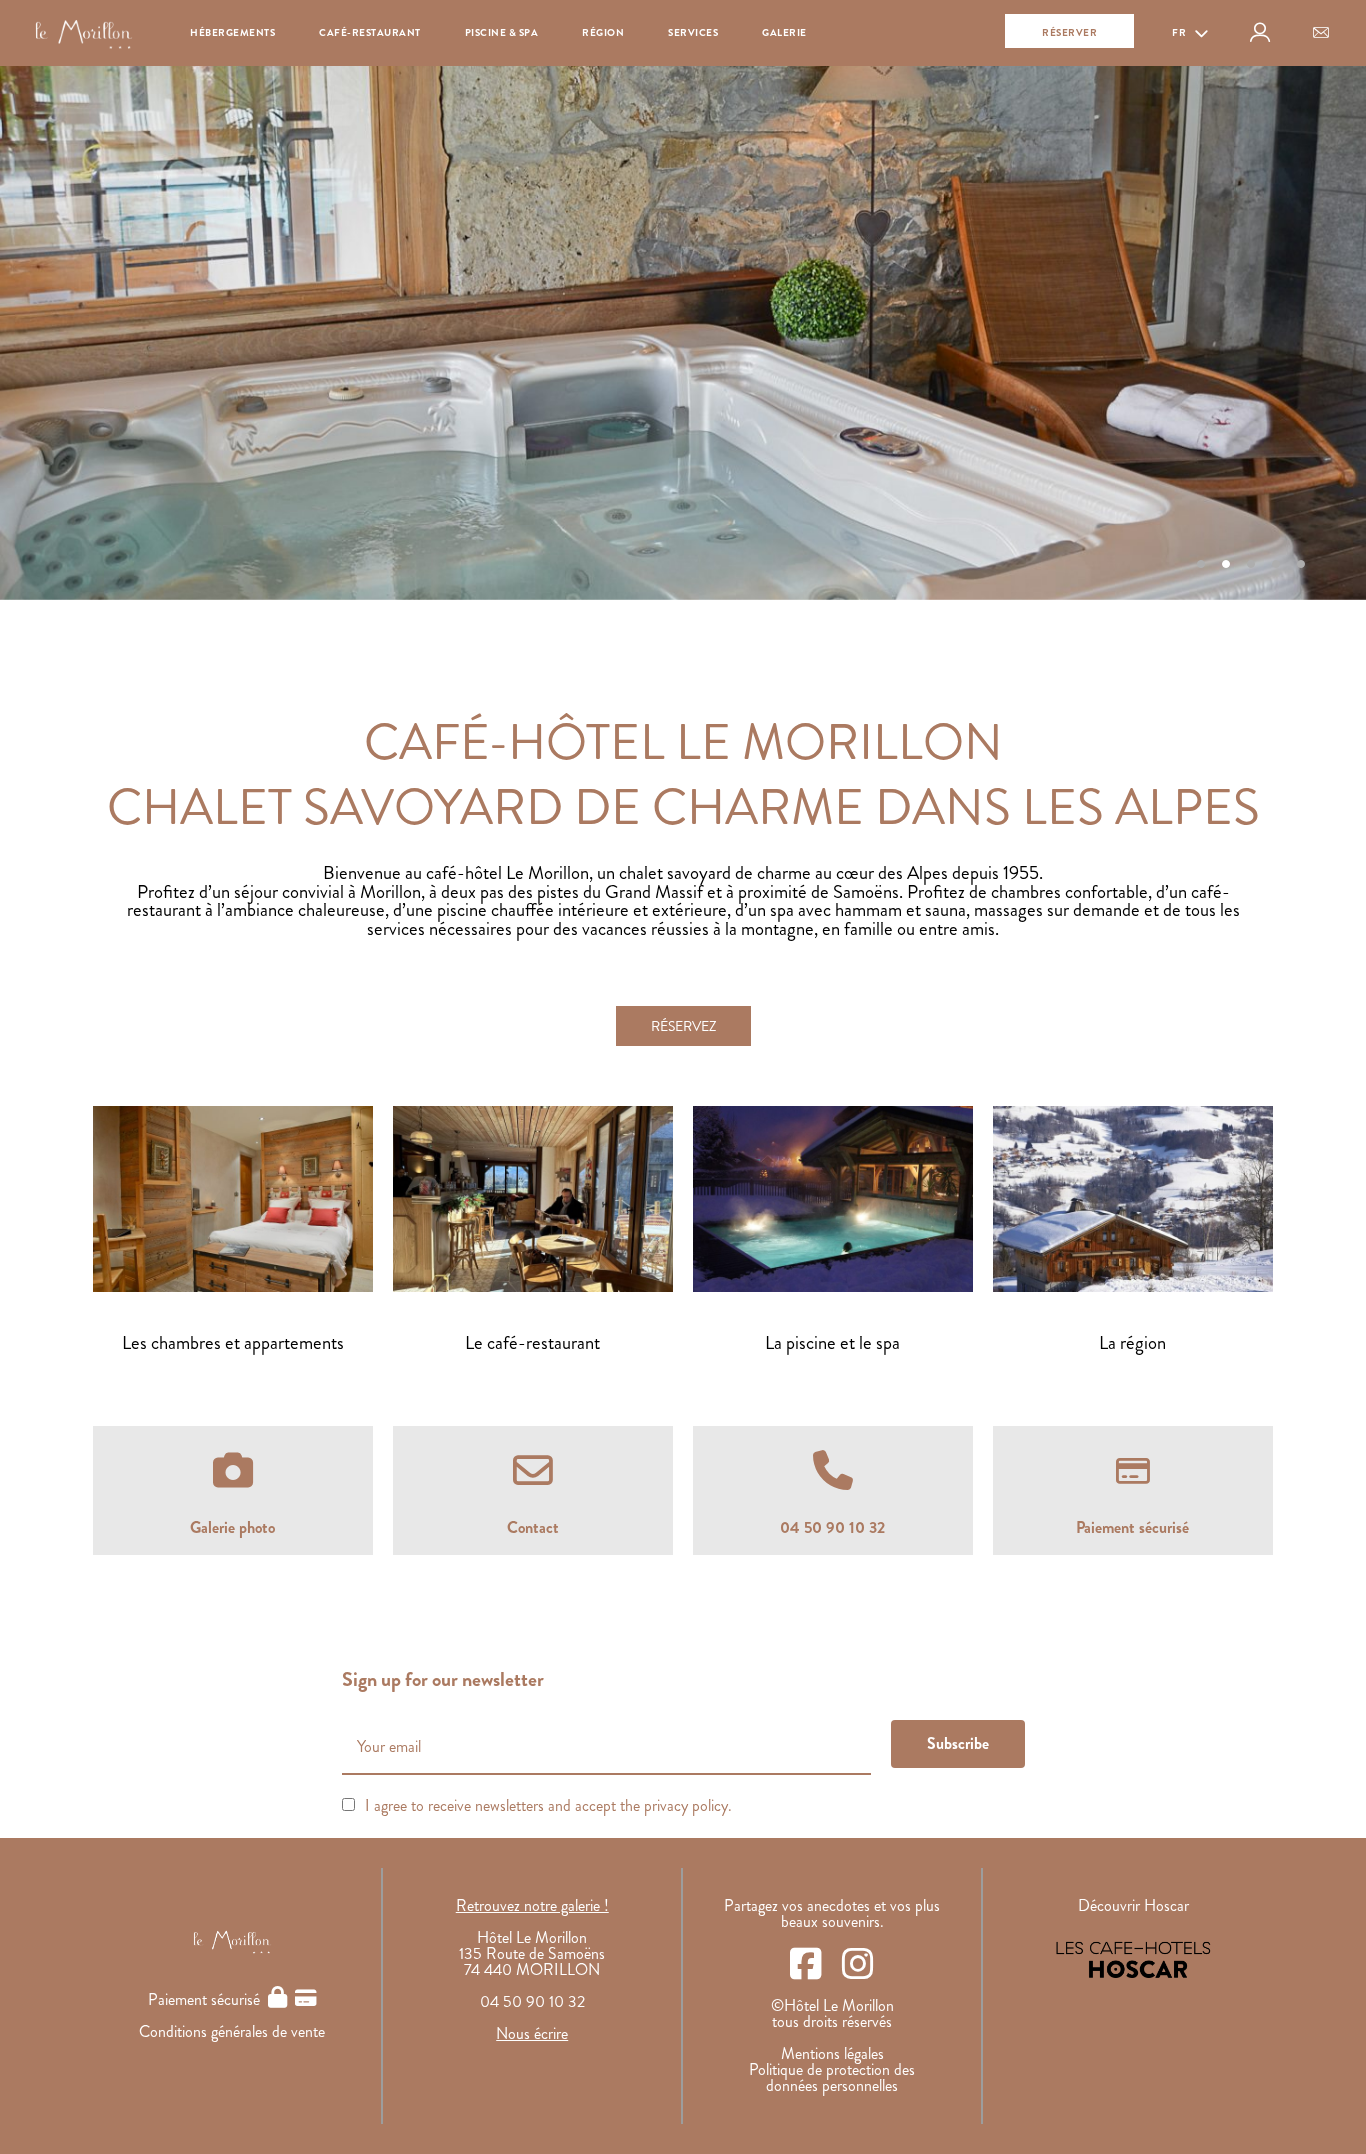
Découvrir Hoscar (1133, 1905)
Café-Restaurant (370, 32)
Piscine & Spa (502, 32)
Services (693, 32)
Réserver (1069, 32)
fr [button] (1180, 32)
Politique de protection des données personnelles (832, 2077)
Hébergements (232, 32)
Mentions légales (832, 2053)
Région (603, 32)
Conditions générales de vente (232, 2031)
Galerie (784, 32)
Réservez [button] (683, 1026)
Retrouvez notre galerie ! (532, 1905)
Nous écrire (532, 2033)
